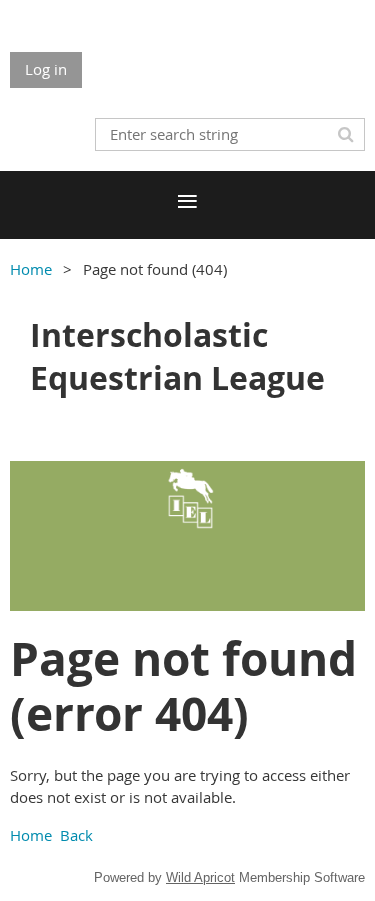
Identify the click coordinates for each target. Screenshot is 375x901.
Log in (46, 69)
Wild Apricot (200, 877)
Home (31, 269)
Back (76, 835)
